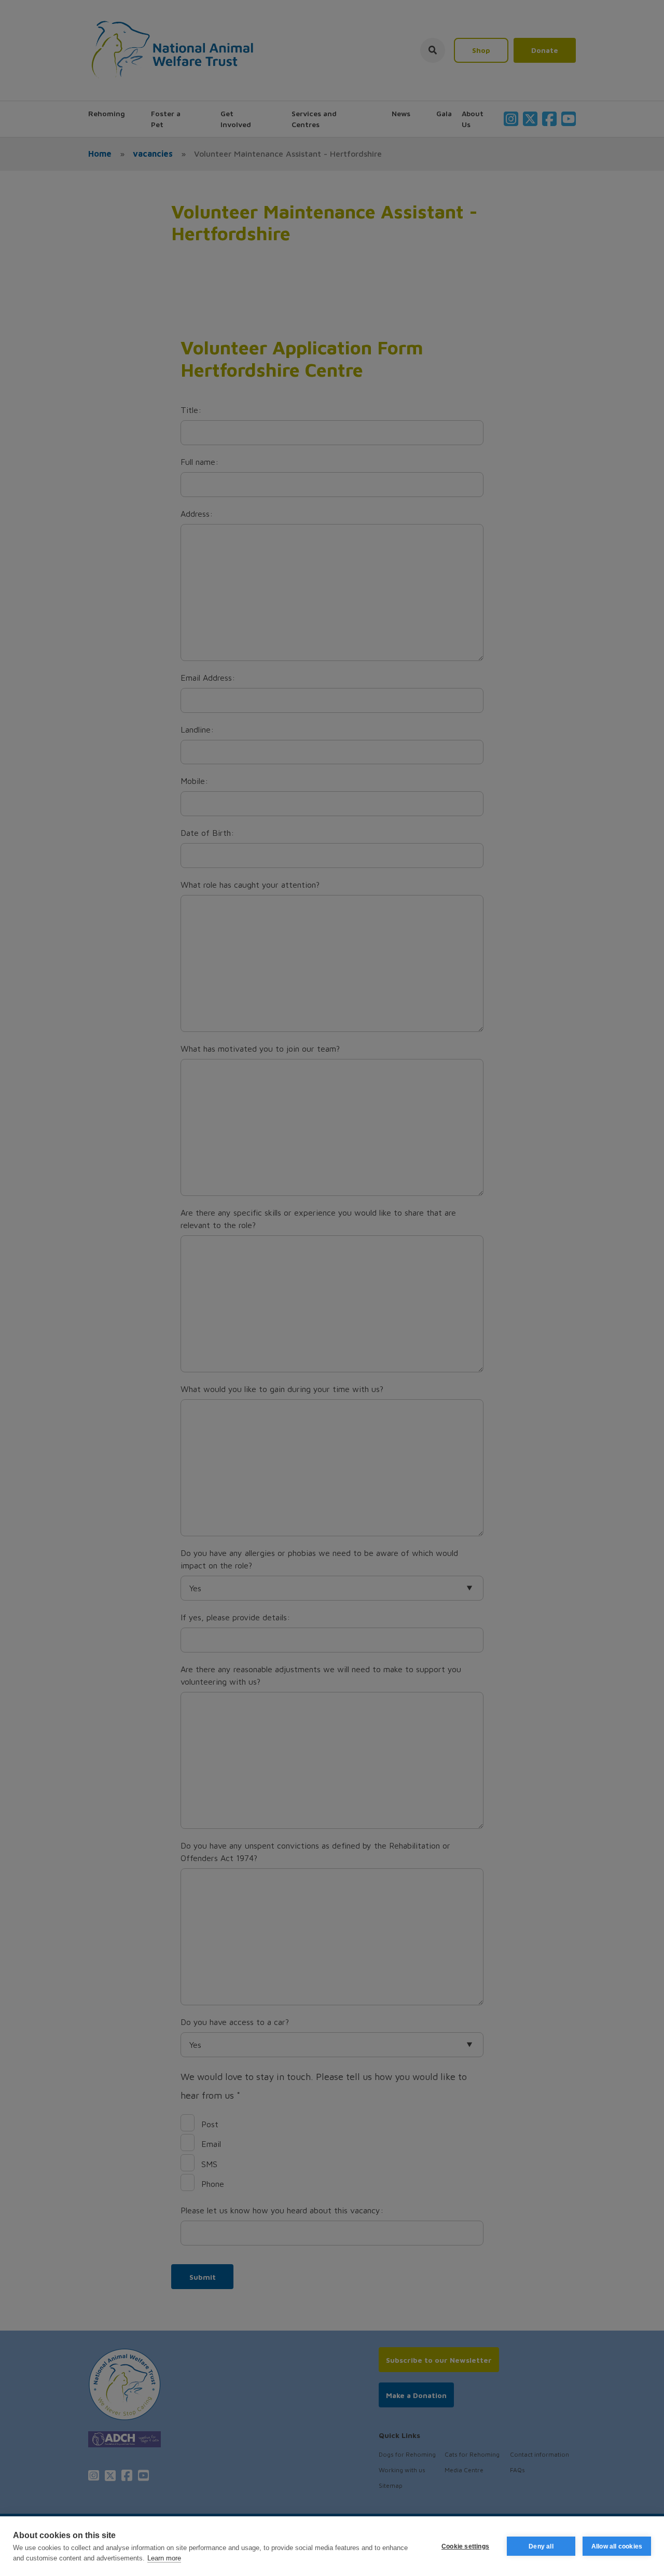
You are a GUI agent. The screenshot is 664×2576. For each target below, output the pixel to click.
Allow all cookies (617, 2546)
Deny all (541, 2546)
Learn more (164, 2558)
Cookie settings (465, 2546)
